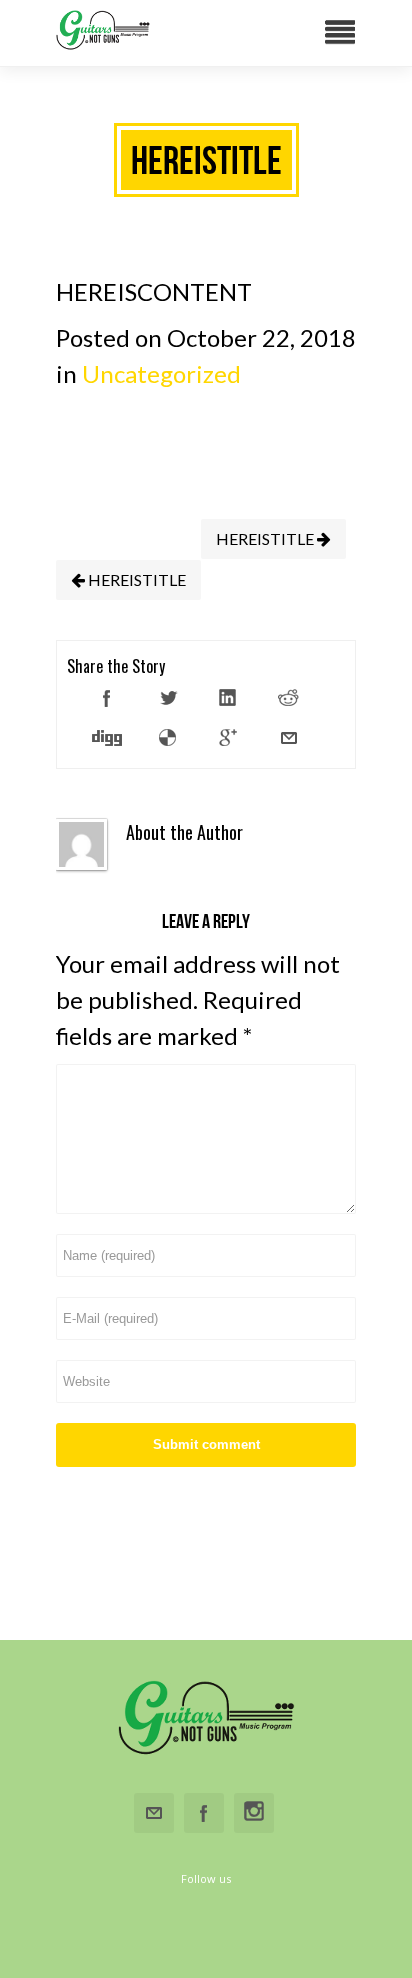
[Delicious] (168, 738)
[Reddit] (289, 698)
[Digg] (107, 738)
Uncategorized (161, 373)
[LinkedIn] (228, 698)
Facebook (204, 1813)
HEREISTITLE (266, 538)
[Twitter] (168, 698)
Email (154, 1813)
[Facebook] (107, 698)
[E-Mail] (289, 738)
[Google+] (228, 738)
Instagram (254, 1813)
